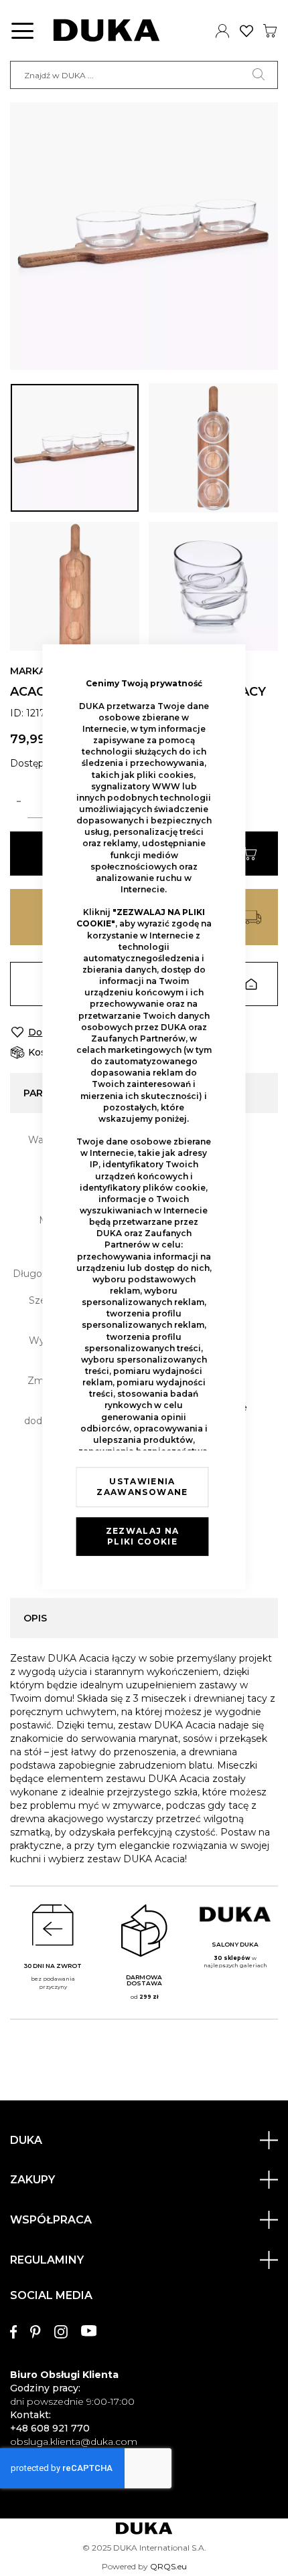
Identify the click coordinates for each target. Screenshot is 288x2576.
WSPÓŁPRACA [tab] (51, 2220)
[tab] (144, 2362)
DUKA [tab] (26, 2140)
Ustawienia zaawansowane (142, 1487)
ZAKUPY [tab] (32, 2180)
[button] (75, 448)
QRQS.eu (168, 2566)
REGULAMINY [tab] (47, 2260)
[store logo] (106, 30)
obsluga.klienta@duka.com (74, 2442)
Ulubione (247, 31)
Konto (223, 31)
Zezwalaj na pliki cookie (143, 1536)
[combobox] (144, 75)
